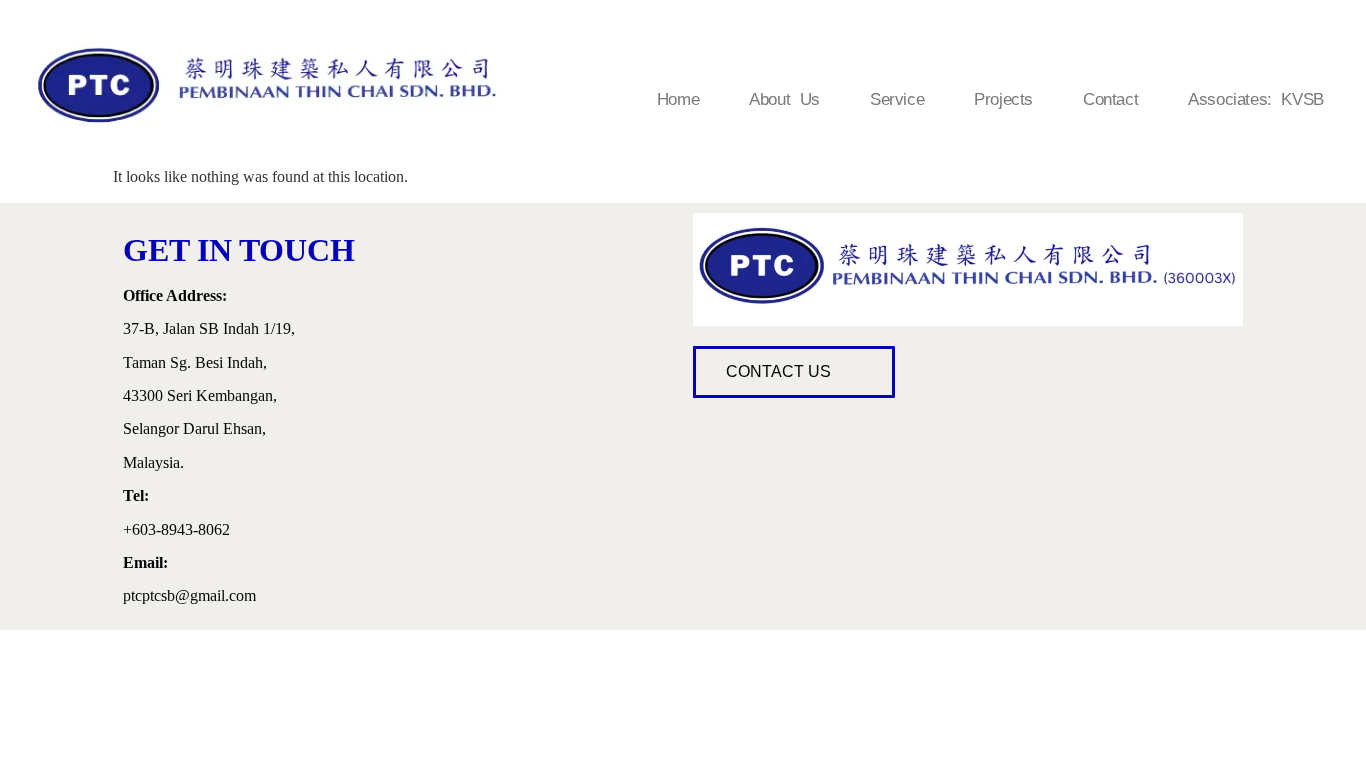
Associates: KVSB (1256, 99)
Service (897, 99)
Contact (1110, 99)
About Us (784, 99)
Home (678, 99)
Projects (1003, 99)
